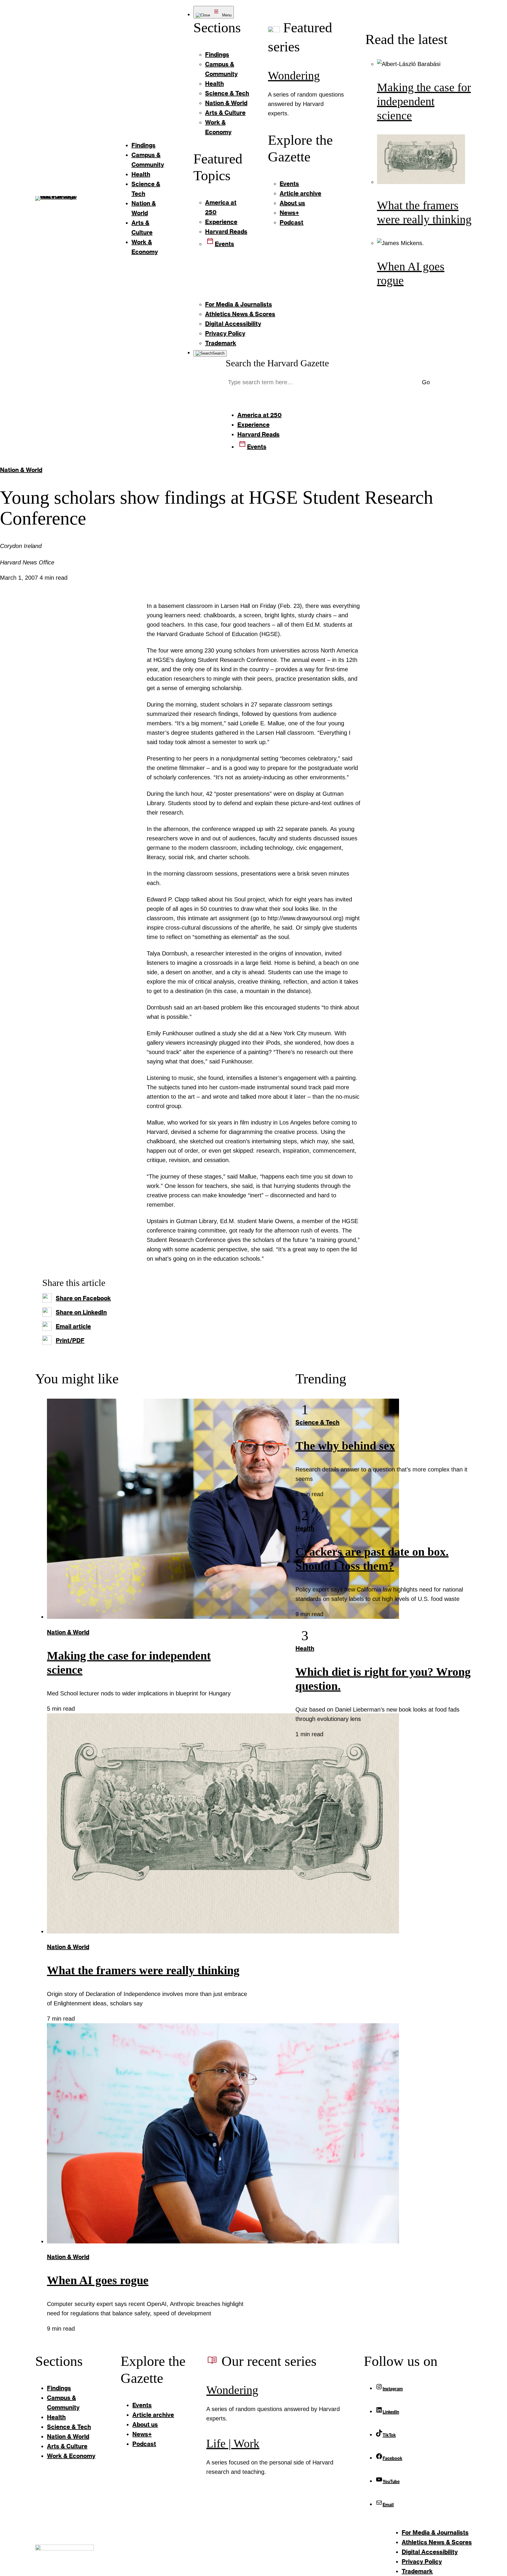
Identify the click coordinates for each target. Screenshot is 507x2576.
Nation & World (21, 470)
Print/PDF (70, 1340)
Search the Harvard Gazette (277, 363)
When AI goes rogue (98, 2280)
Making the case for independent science (424, 101)
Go (426, 382)
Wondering (294, 76)
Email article (73, 1326)
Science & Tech (317, 1422)
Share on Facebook (83, 1298)
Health (305, 1528)
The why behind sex (345, 1446)
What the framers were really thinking (143, 1970)
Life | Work (233, 2443)
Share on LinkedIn (81, 1312)
